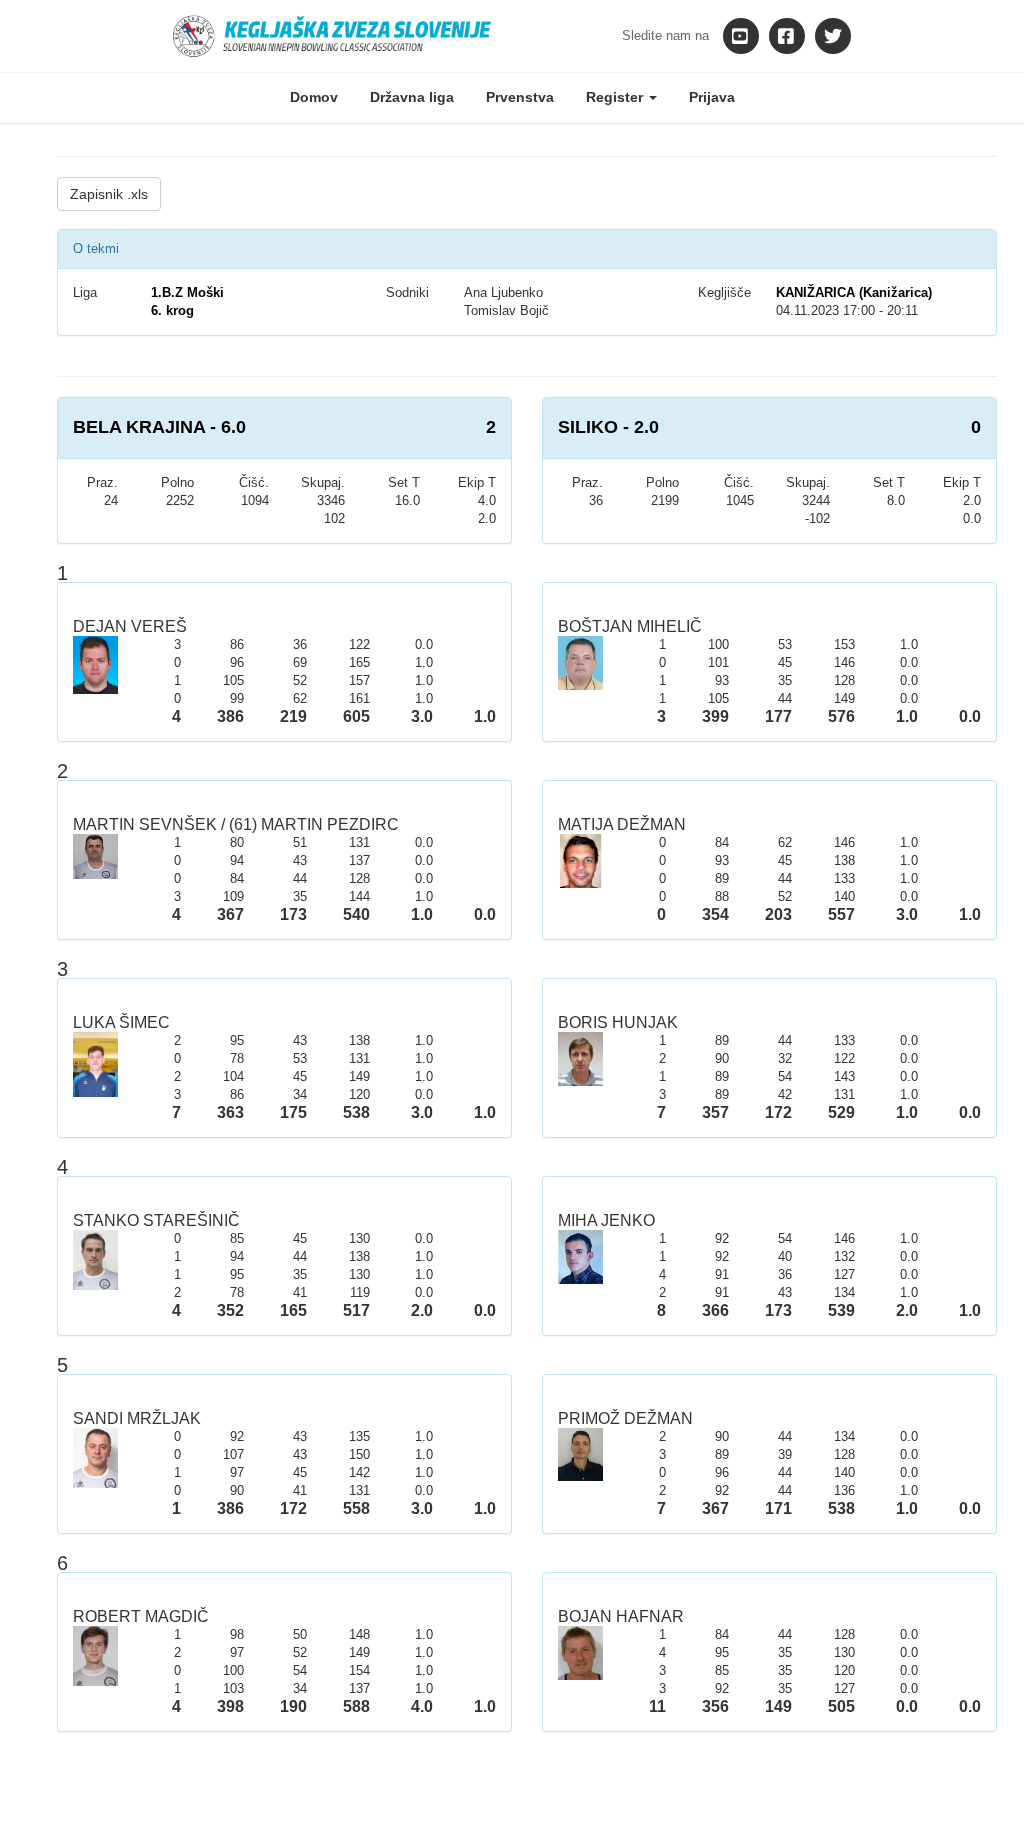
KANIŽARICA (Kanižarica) (854, 292)
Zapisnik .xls (109, 194)
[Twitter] (833, 36)
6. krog (172, 310)
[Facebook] (787, 36)
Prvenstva (520, 97)
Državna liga (412, 97)
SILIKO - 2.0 (608, 427)
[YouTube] (741, 36)
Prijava (712, 97)
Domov (314, 97)
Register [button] (616, 97)
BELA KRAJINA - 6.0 (159, 427)
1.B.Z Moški (187, 292)
